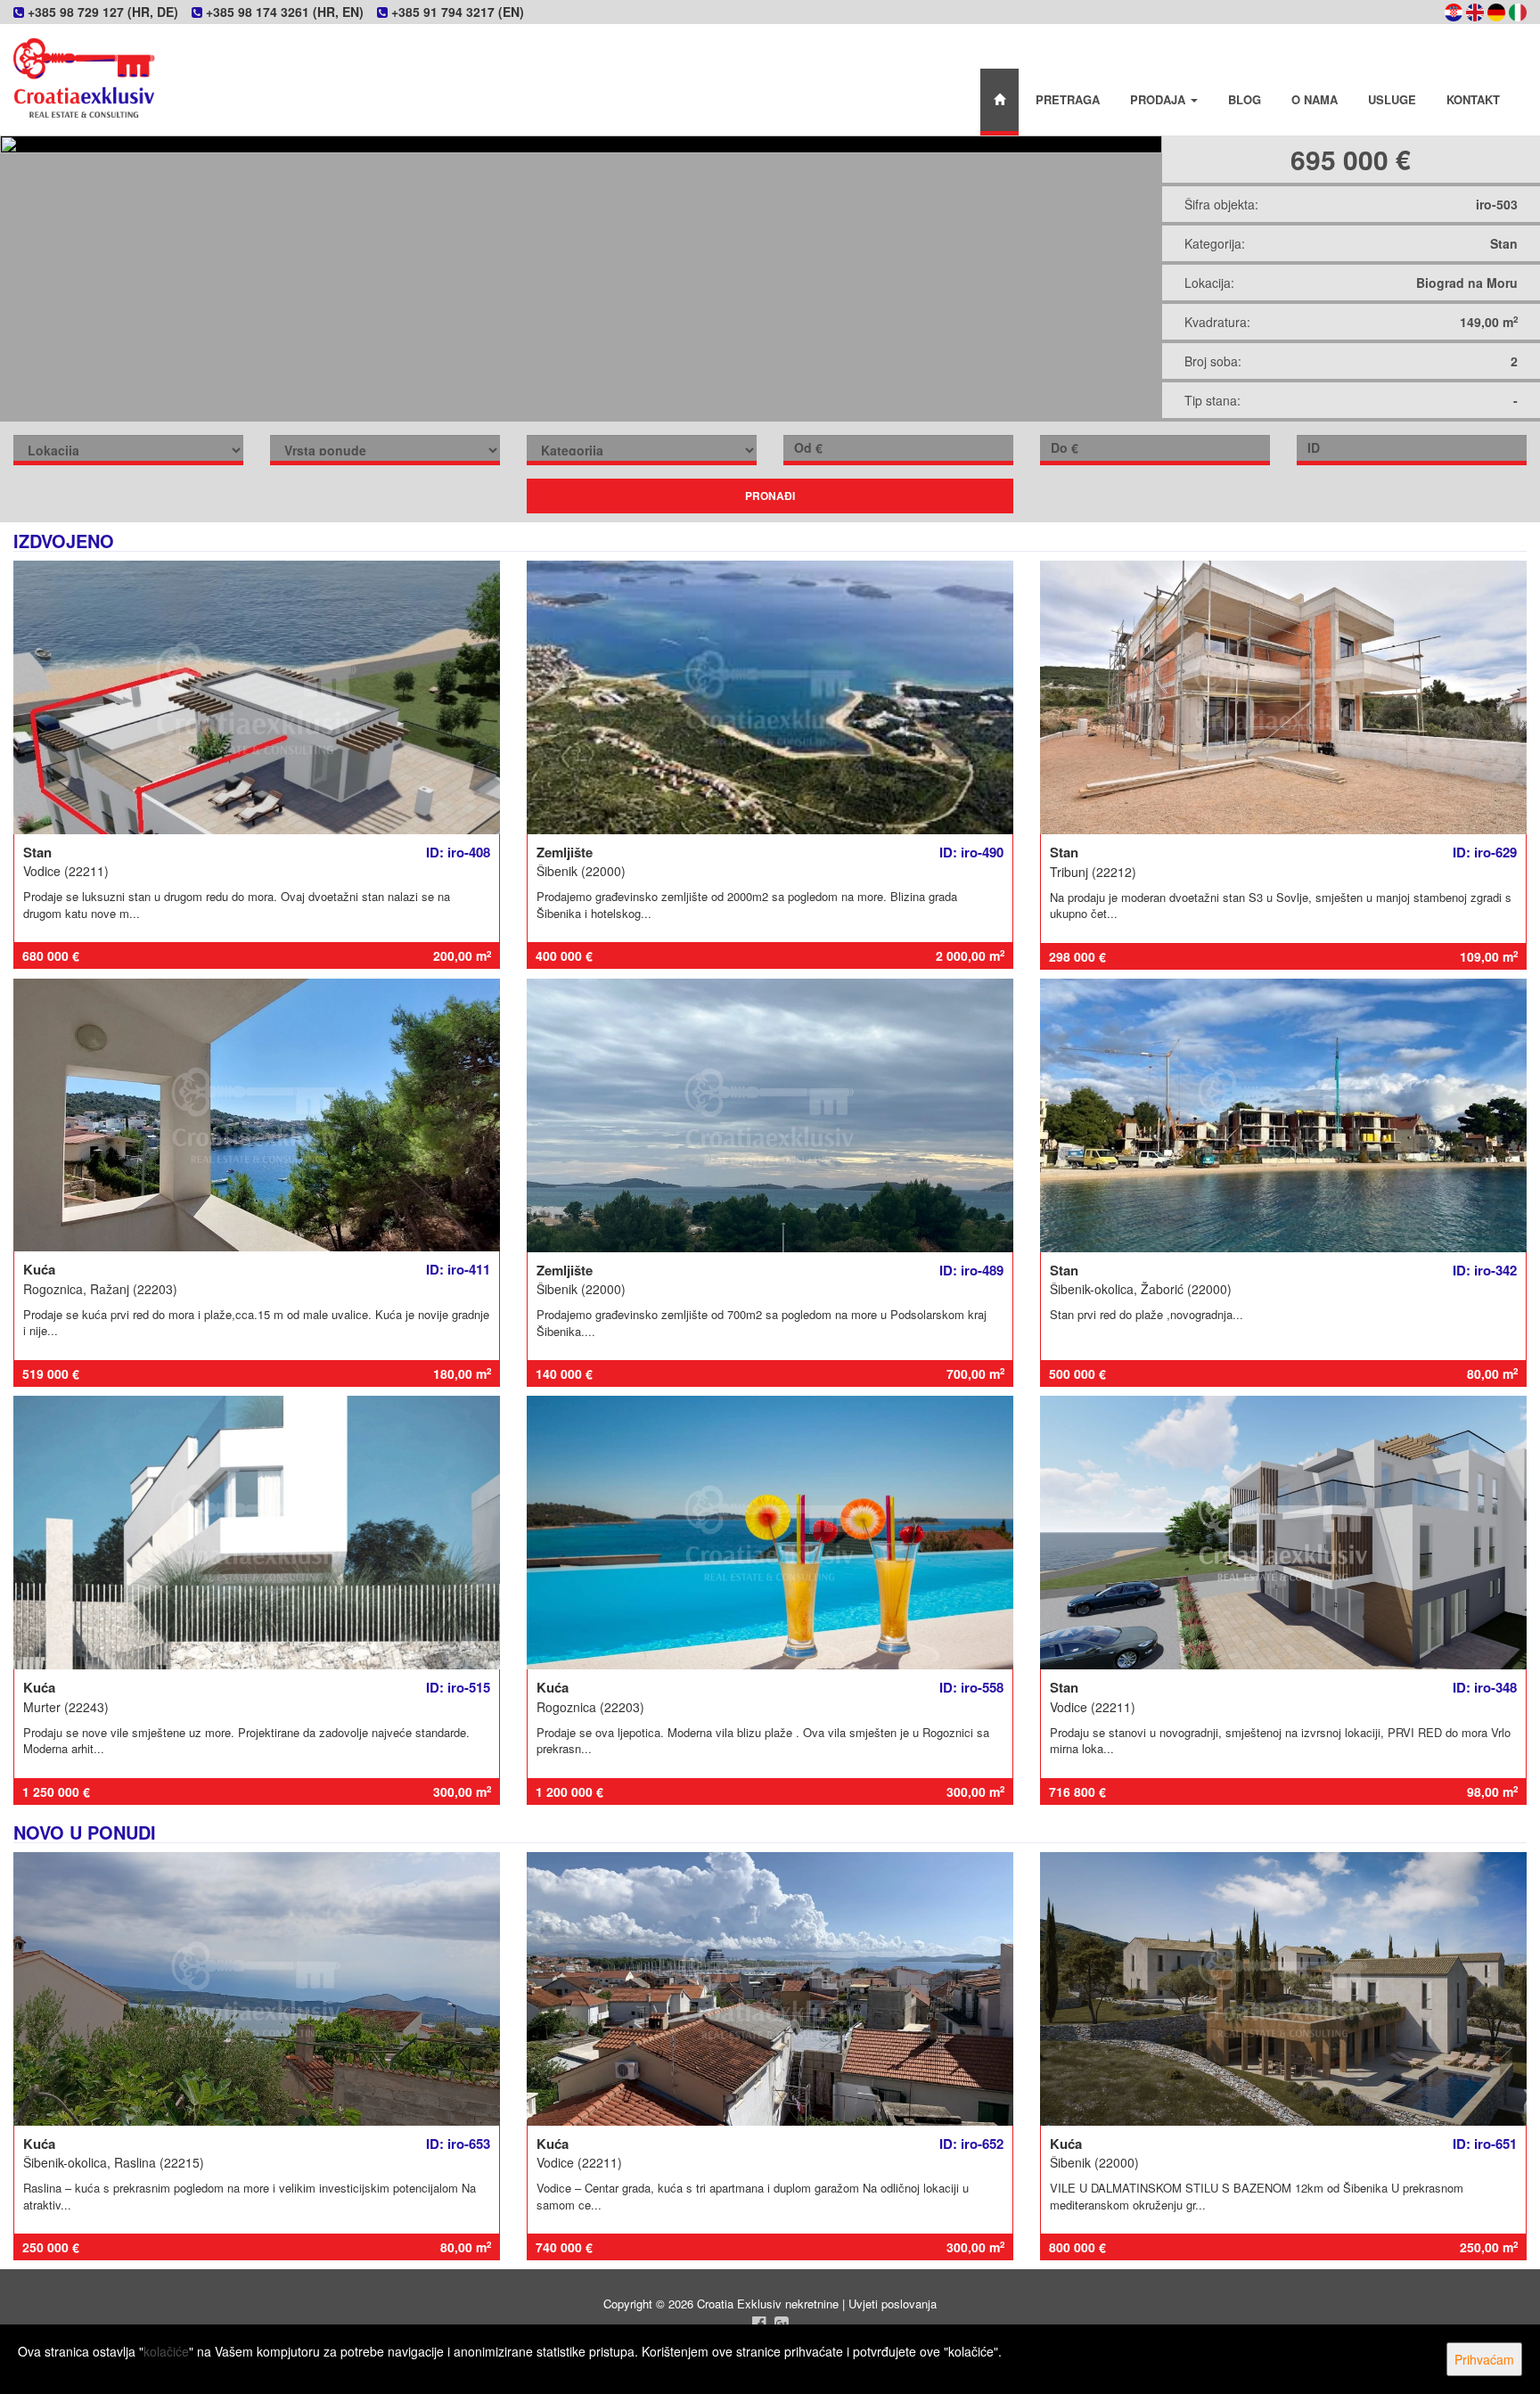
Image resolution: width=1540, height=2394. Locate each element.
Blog (1245, 99)
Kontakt (1473, 99)
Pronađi (770, 496)
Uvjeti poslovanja (893, 2304)
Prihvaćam (1484, 2359)
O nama (1315, 99)
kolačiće (166, 2351)
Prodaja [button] (1159, 99)
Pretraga (1068, 99)
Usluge (1392, 99)
